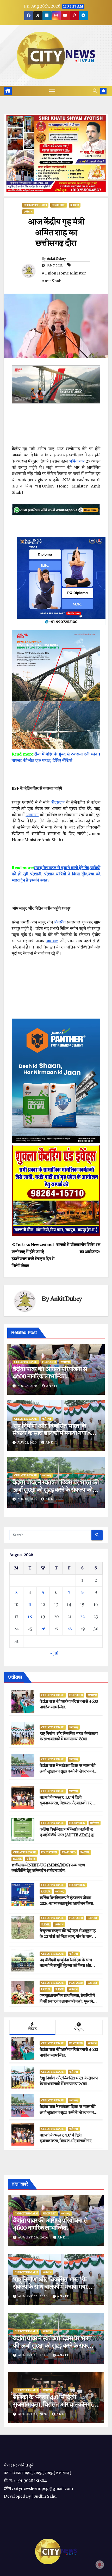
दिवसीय (60, 923)
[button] (95, 91)
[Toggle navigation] (52, 91)
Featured (59, 205)
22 (82, 1617)
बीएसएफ (58, 803)
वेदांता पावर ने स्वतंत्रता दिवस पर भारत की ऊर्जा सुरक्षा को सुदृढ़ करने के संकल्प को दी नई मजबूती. (56, 1490)
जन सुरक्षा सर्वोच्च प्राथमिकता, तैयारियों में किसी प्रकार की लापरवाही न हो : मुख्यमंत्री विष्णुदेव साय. (68, 2002)
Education (77, 1823)
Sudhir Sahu (45, 2497)
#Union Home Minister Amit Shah (64, 277)
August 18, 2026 (33, 2355)
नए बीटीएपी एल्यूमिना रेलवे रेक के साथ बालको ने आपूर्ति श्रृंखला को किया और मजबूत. (66, 1966)
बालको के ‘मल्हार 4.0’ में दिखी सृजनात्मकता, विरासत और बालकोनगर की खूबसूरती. (68, 1803)
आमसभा (32, 815)
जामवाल (52, 941)
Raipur (85, 1852)
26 (43, 1629)
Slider (75, 205)
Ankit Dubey (56, 259)
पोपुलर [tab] (79, 2029)
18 (30, 1617)
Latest (93, 1918)
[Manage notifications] (100, 2565)
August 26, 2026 (34, 2238)
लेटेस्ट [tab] (33, 2029)
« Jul (54, 1653)
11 (30, 1605)
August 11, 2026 (33, 2414)
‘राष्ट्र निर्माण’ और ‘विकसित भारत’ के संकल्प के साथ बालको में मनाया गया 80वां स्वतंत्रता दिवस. (56, 1434)
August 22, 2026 (33, 2297)
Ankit (52, 1386)
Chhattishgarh (35, 205)
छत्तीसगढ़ (28, 212)
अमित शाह (77, 462)
